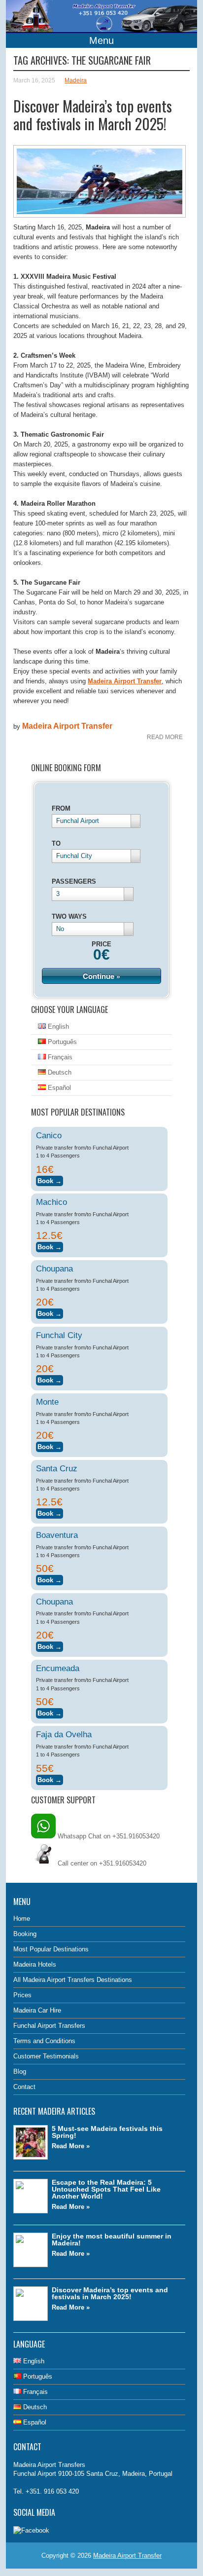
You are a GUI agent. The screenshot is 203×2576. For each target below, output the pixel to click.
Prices (22, 1995)
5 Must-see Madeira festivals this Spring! (107, 2132)
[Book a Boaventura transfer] (50, 1579)
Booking (25, 1934)
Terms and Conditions (44, 2041)
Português (61, 1042)
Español (58, 1088)
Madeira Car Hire (37, 2010)
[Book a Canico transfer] (50, 1179)
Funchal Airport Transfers (49, 2026)
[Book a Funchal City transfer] (50, 1379)
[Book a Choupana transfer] (50, 1312)
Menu (101, 40)
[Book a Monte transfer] (50, 1445)
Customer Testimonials (46, 2056)
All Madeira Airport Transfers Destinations (73, 1980)
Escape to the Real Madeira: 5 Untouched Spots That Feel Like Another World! (106, 2189)
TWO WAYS (69, 916)
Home (22, 1919)
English (57, 1027)
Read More (165, 737)
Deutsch (59, 1072)
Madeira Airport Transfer (67, 726)
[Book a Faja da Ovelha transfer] (50, 1778)
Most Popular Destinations (51, 1949)
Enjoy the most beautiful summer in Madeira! (112, 2240)
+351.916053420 (123, 1863)
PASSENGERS (74, 881)
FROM (61, 808)
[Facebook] (31, 2530)
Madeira (76, 80)
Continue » (101, 976)
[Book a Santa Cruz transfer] (50, 1512)
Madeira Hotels (35, 1964)
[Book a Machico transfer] (50, 1246)
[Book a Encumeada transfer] (50, 1712)
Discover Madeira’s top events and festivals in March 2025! (93, 115)
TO (56, 843)
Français (59, 1057)
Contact (24, 2087)
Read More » (71, 2146)
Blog (20, 2072)
